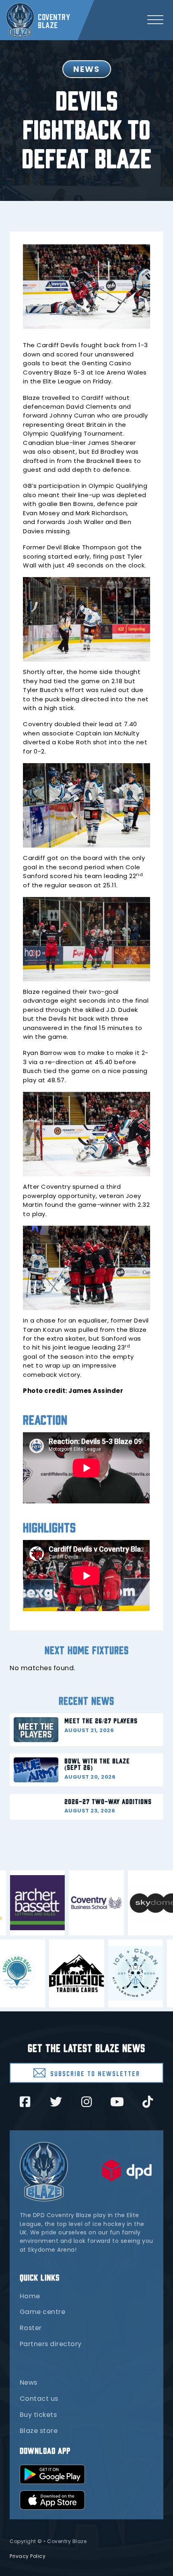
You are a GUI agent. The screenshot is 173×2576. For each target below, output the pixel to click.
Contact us (39, 2399)
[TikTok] (148, 2102)
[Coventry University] (119, 1903)
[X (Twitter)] (56, 2102)
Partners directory (51, 2344)
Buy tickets (38, 2415)
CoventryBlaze (54, 20)
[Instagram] (86, 2102)
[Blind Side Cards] (54, 1973)
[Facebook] (25, 2102)
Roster (31, 2328)
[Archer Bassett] (61, 1903)
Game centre (43, 2312)
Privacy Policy (28, 2556)
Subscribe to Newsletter (95, 2073)
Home (30, 2296)
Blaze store (39, 2431)
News (29, 2382)
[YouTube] (117, 2102)
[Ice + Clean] (113, 1973)
